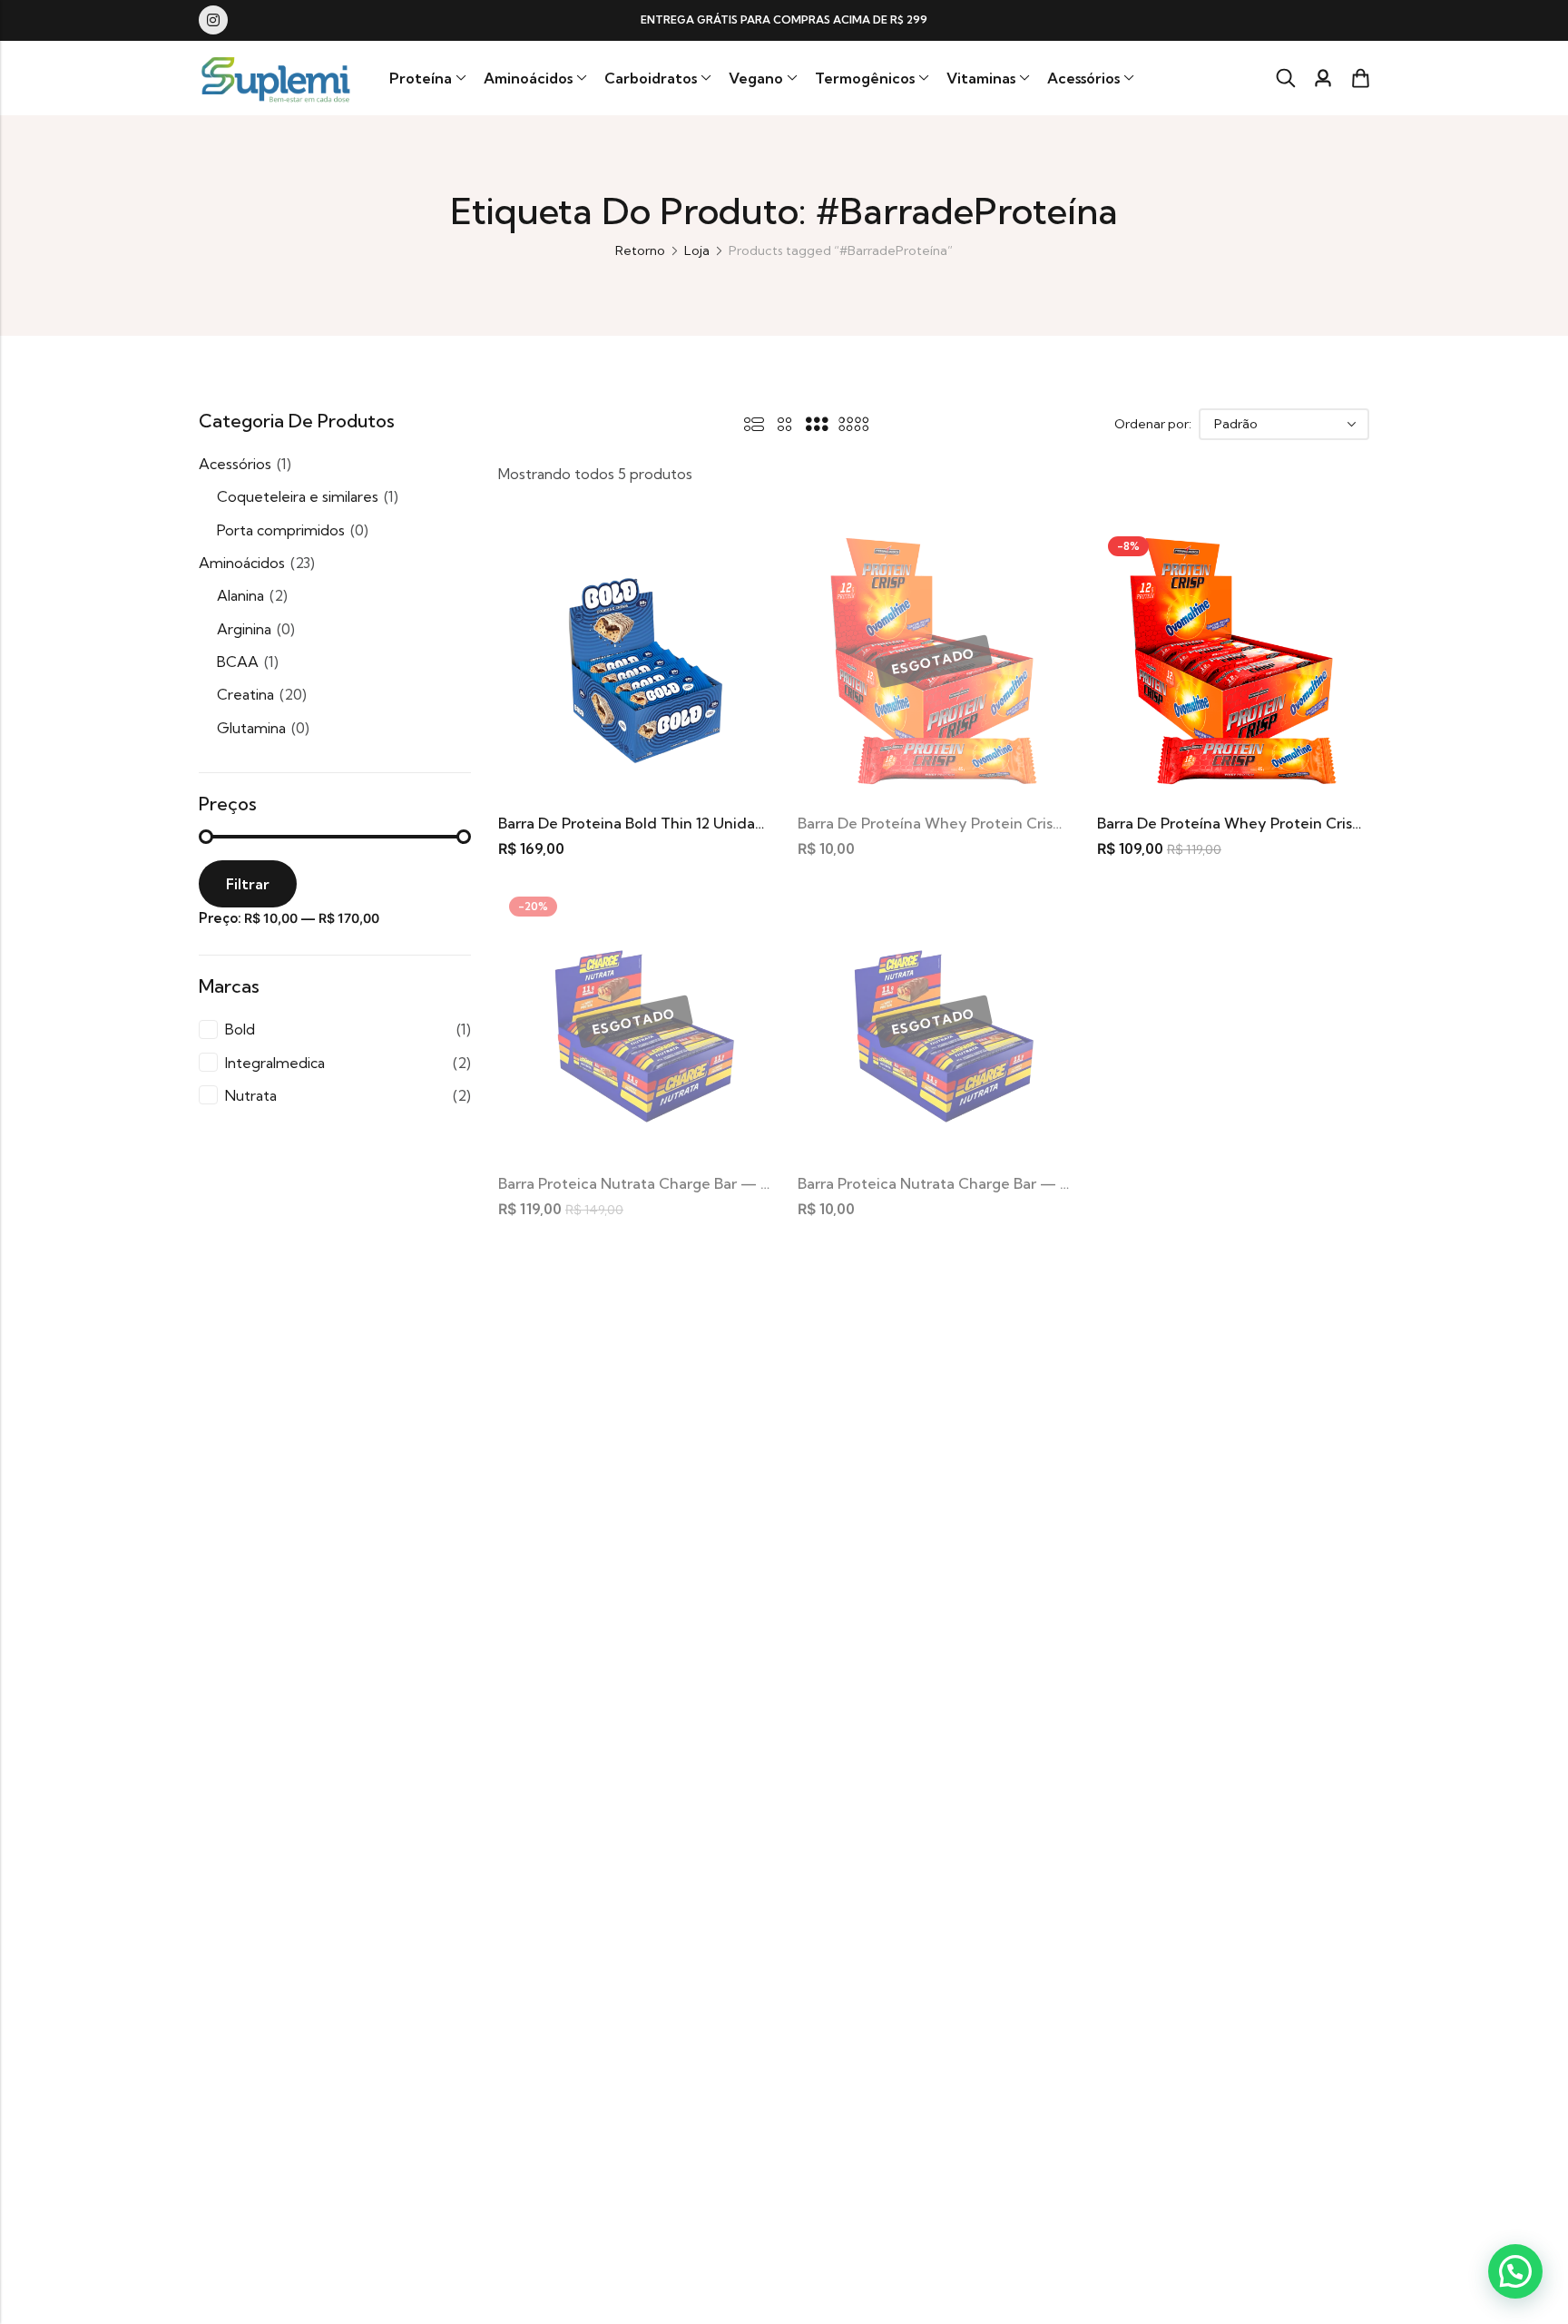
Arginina (244, 629)
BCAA (238, 662)
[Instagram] (213, 20)
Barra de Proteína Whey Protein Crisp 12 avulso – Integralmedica (1025, 823)
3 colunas (817, 424)
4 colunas (853, 424)
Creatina (245, 694)
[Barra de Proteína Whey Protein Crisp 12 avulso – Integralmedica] (934, 660)
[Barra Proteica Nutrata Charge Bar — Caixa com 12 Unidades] (634, 1020)
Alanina (240, 595)
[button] (1515, 2271)
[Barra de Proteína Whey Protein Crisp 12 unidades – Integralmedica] (1233, 660)
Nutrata (251, 1095)
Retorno (640, 250)
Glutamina (251, 728)
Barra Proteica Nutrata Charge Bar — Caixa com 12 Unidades (711, 1183)
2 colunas (785, 424)
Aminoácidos (242, 563)
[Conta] (1323, 78)
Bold (240, 1029)
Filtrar (248, 884)
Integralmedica (275, 1063)
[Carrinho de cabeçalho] (1360, 78)
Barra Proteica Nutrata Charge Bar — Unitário (957, 1183)
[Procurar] (1286, 78)
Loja (697, 250)
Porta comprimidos (281, 530)
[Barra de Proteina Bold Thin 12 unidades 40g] (634, 660)
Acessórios (235, 464)
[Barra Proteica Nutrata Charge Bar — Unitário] (934, 1020)
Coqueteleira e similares (298, 496)
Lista (754, 424)
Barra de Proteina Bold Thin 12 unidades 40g (655, 823)
